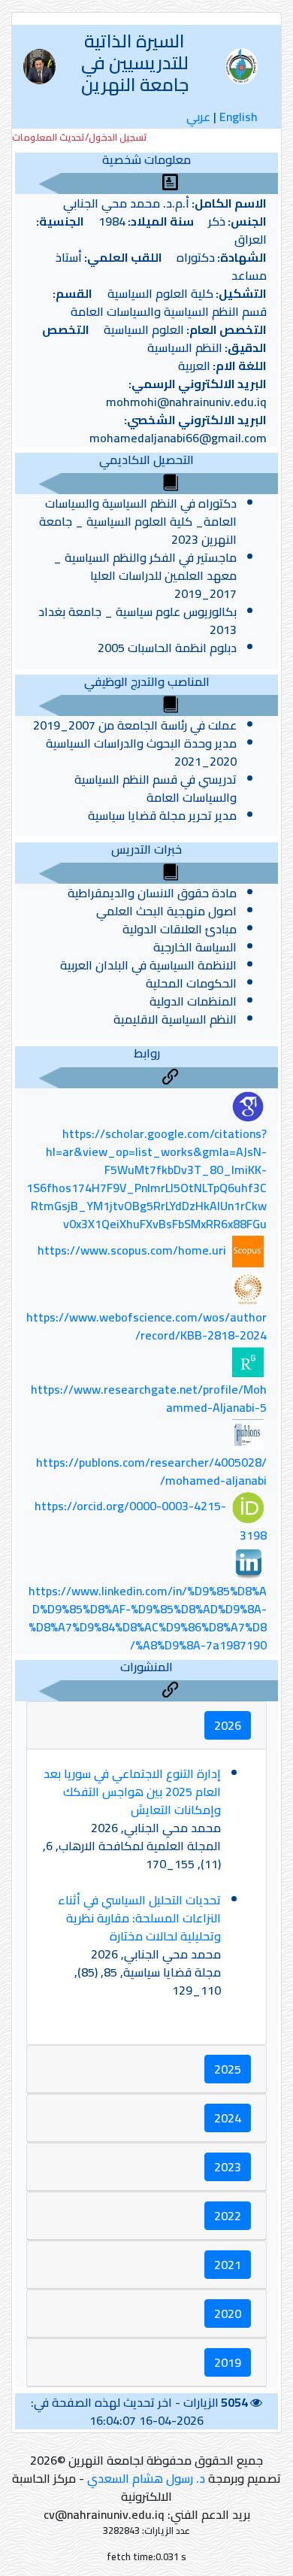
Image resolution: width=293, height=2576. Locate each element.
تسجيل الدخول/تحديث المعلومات (80, 137)
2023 (228, 2167)
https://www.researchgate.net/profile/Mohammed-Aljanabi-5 (149, 1398)
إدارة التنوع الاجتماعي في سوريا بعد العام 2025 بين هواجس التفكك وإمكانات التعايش (132, 1792)
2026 (228, 1725)
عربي (198, 117)
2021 (228, 2265)
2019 (228, 2362)
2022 (228, 2216)
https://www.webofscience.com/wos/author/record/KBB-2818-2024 (146, 1326)
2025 (228, 2069)
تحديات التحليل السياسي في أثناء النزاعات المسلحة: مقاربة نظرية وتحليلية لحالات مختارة (139, 1918)
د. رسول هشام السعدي (146, 2478)
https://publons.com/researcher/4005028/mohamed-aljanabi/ (151, 1471)
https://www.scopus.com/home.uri (132, 1250)
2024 (228, 2118)
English (239, 117)
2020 (228, 2314)
